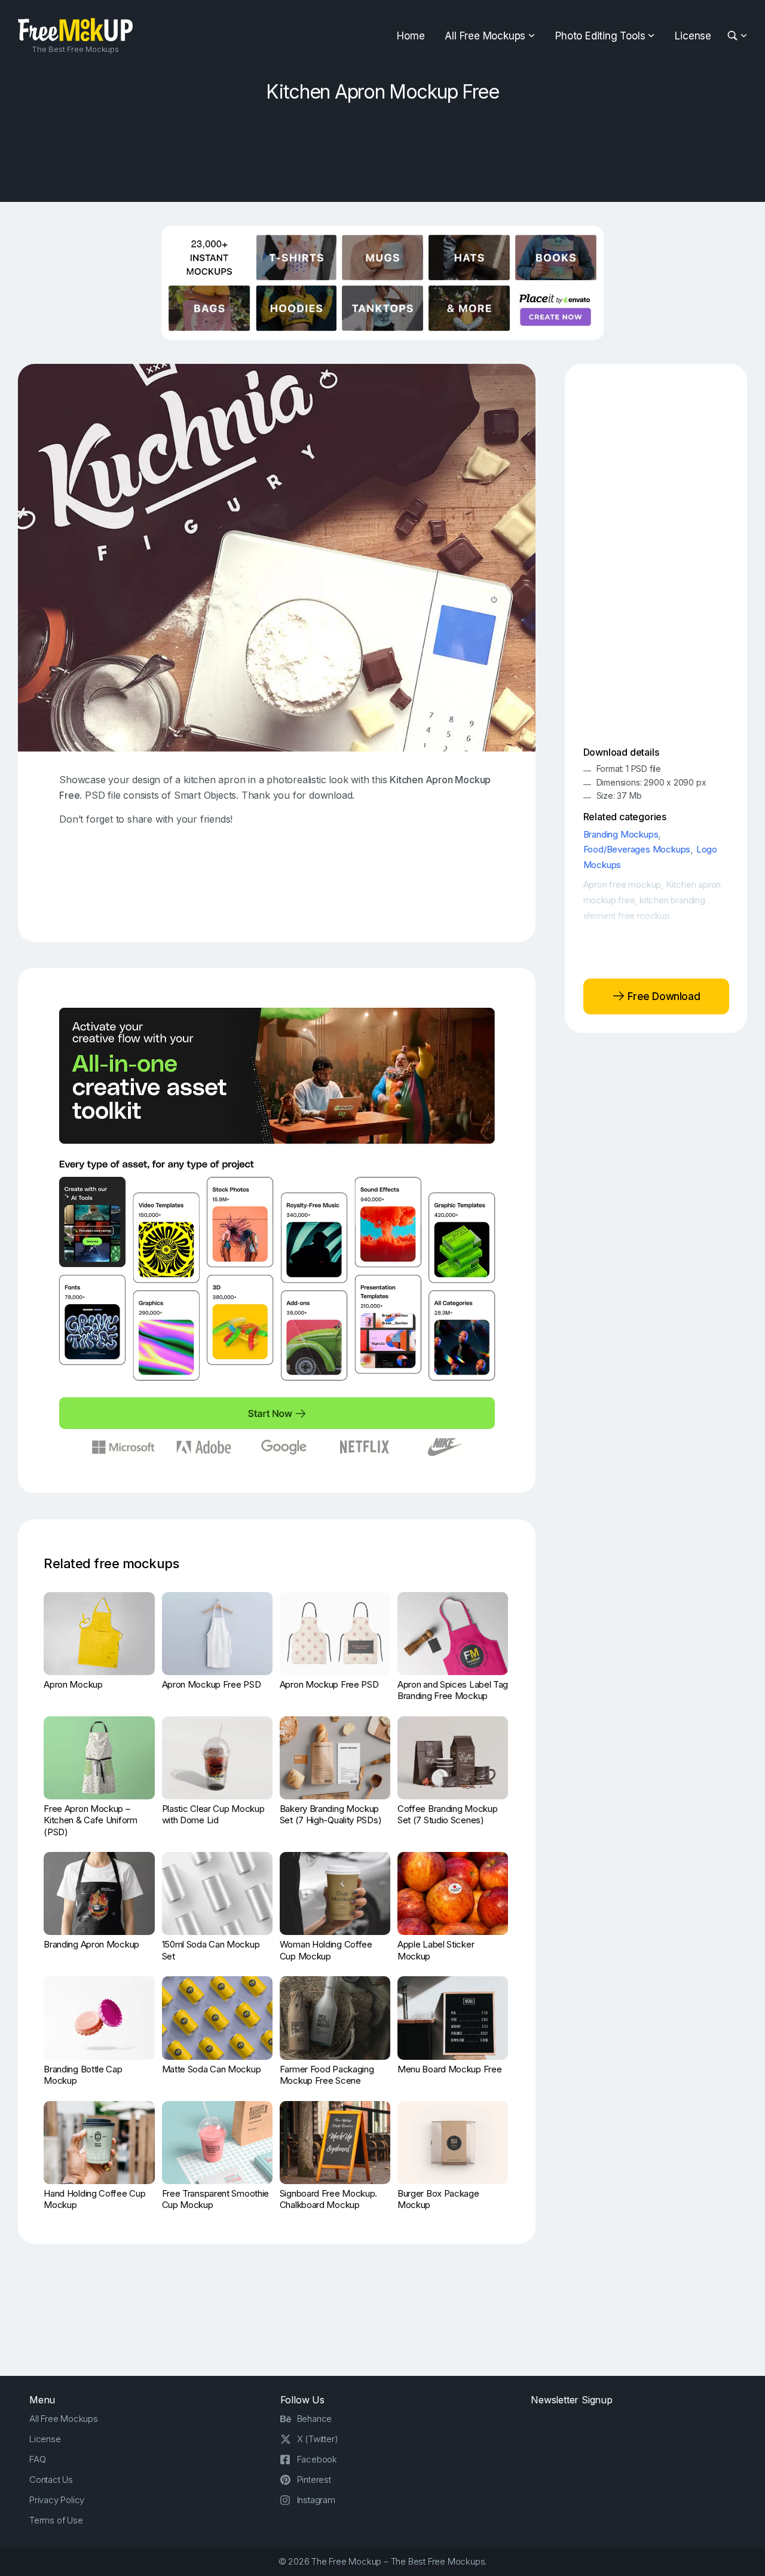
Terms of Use (56, 2520)
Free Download (663, 996)
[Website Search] (734, 36)
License (693, 36)
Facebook (317, 2459)
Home (411, 36)
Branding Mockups (621, 834)
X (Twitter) (318, 2439)
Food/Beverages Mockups (637, 849)
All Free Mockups (485, 36)
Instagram (316, 2500)
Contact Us (51, 2480)
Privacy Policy (57, 2500)
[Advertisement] (382, 148)
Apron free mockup (622, 884)
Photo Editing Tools (600, 36)
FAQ (37, 2459)
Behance (315, 2419)
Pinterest (314, 2480)
